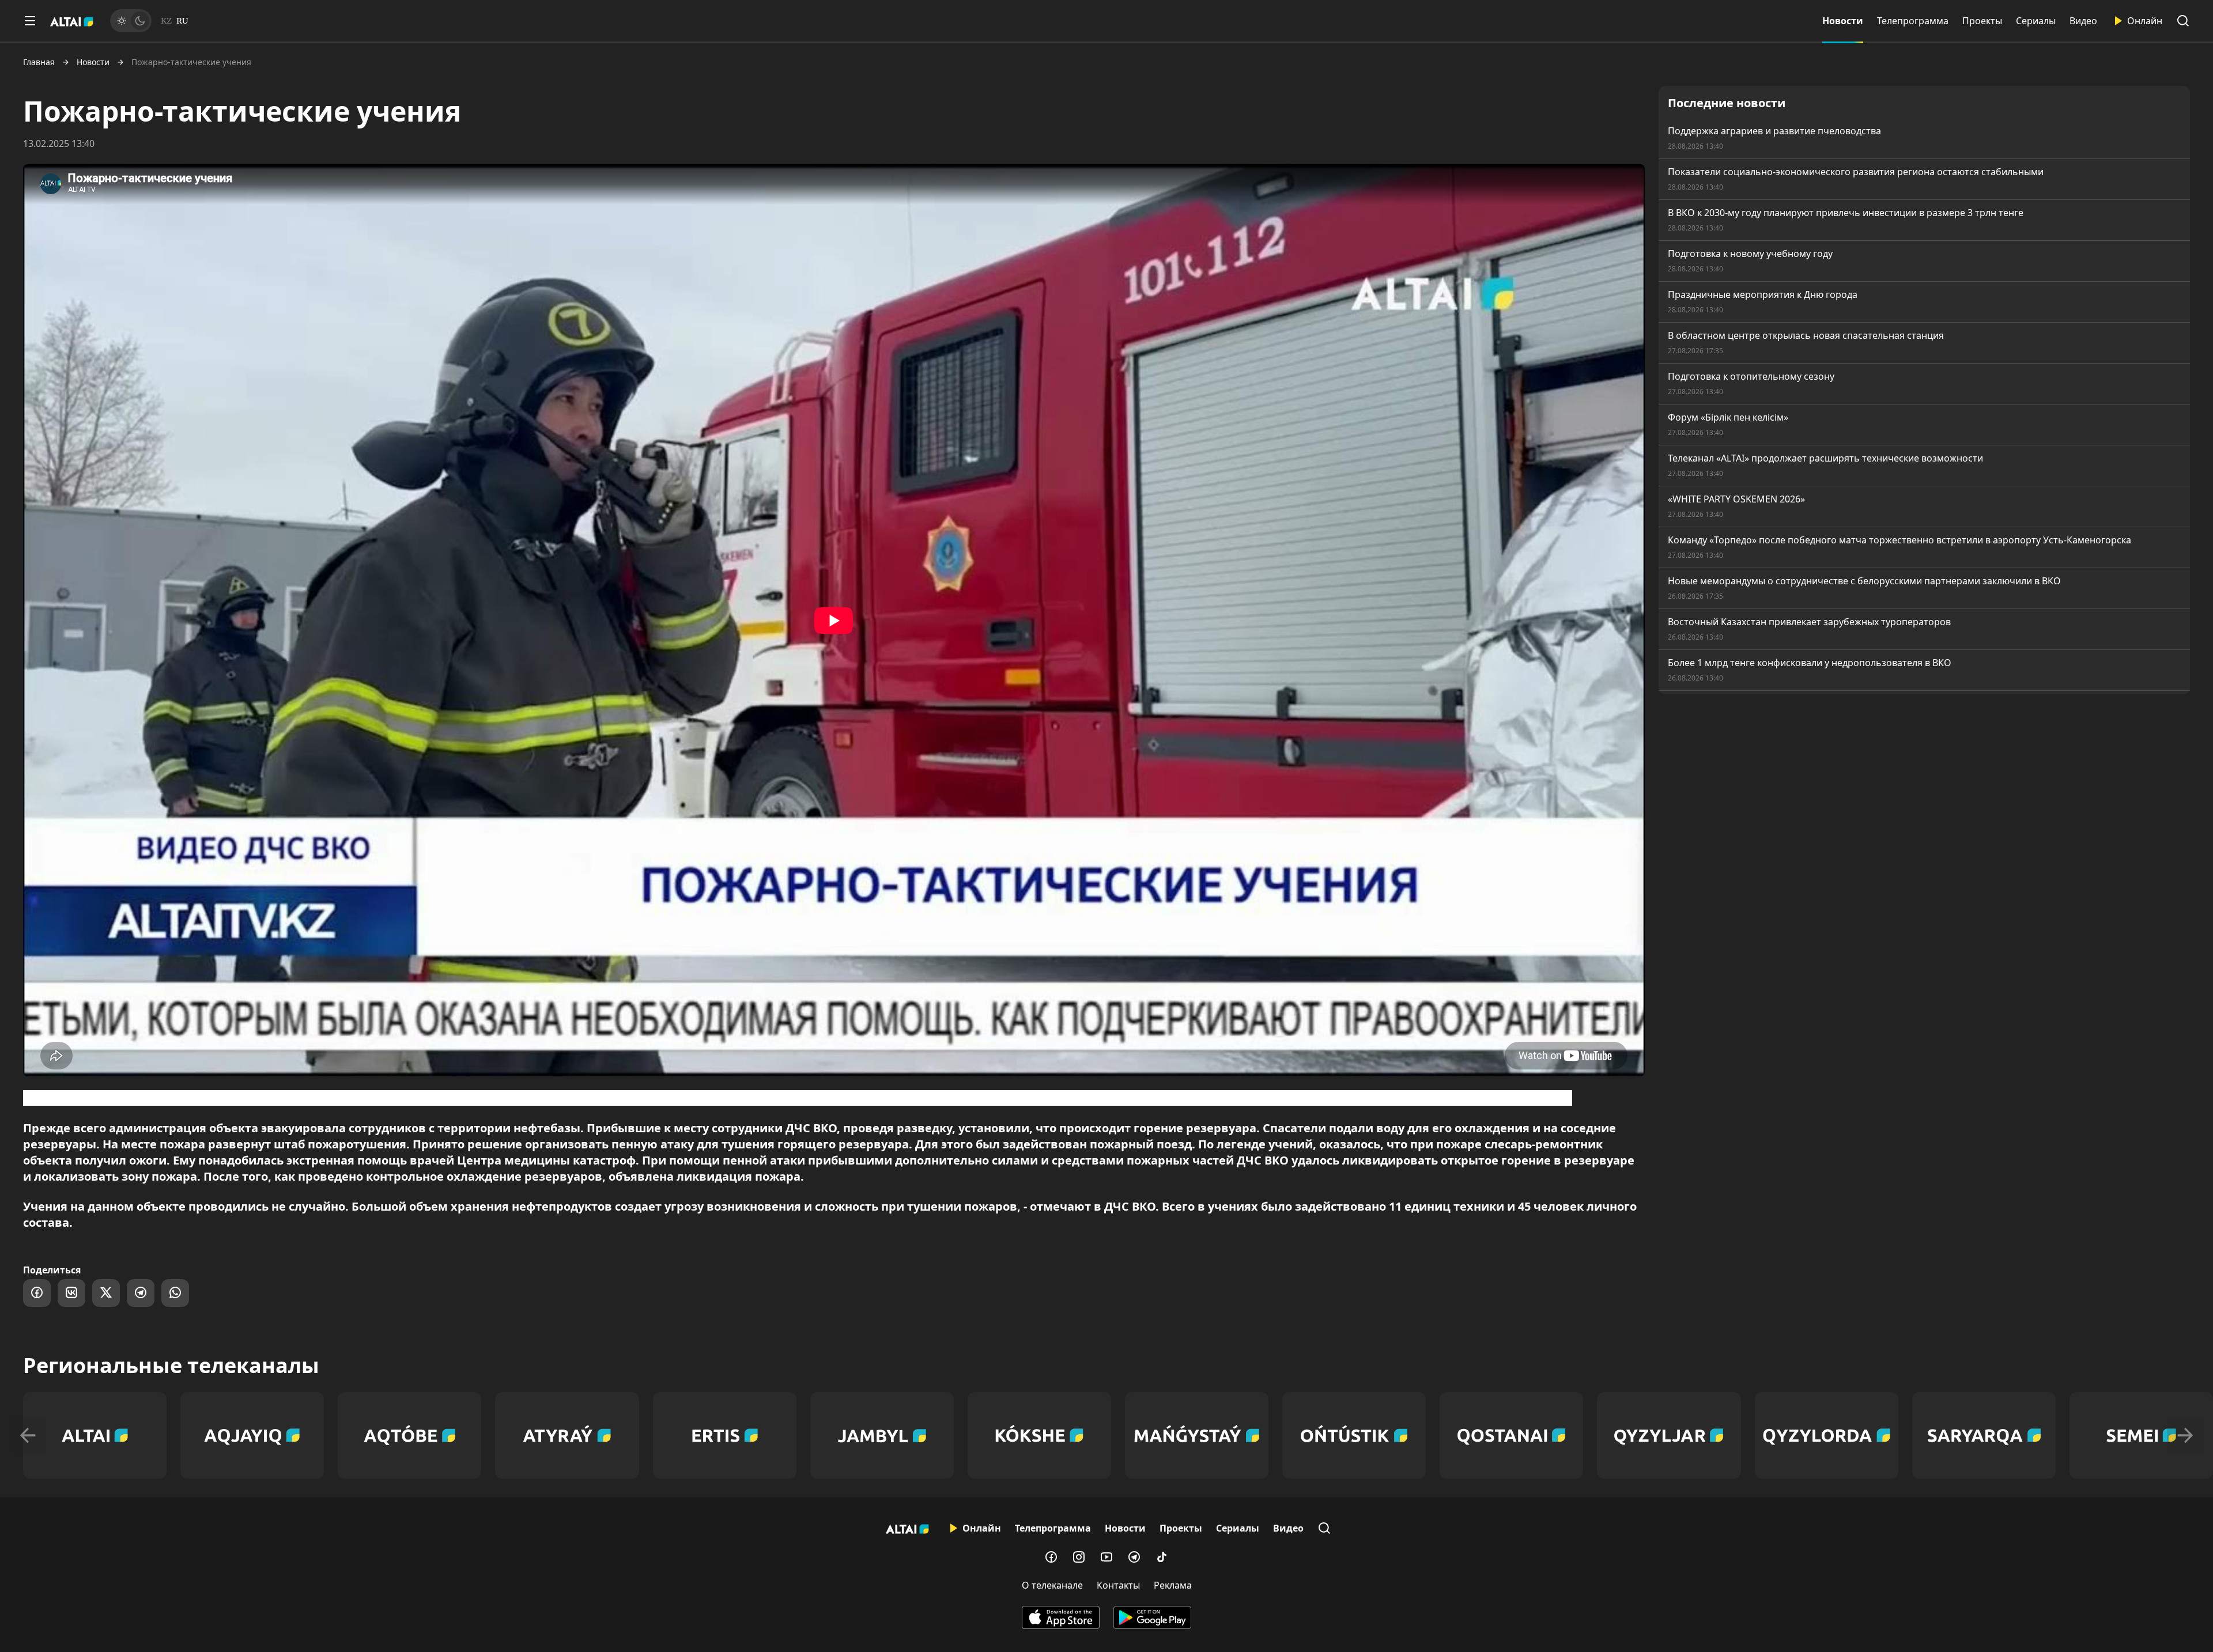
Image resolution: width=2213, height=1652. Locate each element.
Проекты (1982, 21)
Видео (2083, 21)
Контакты (1118, 1585)
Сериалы (2036, 21)
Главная (39, 62)
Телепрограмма (1913, 21)
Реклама (1173, 1585)
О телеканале (1052, 1585)
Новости (1843, 21)
